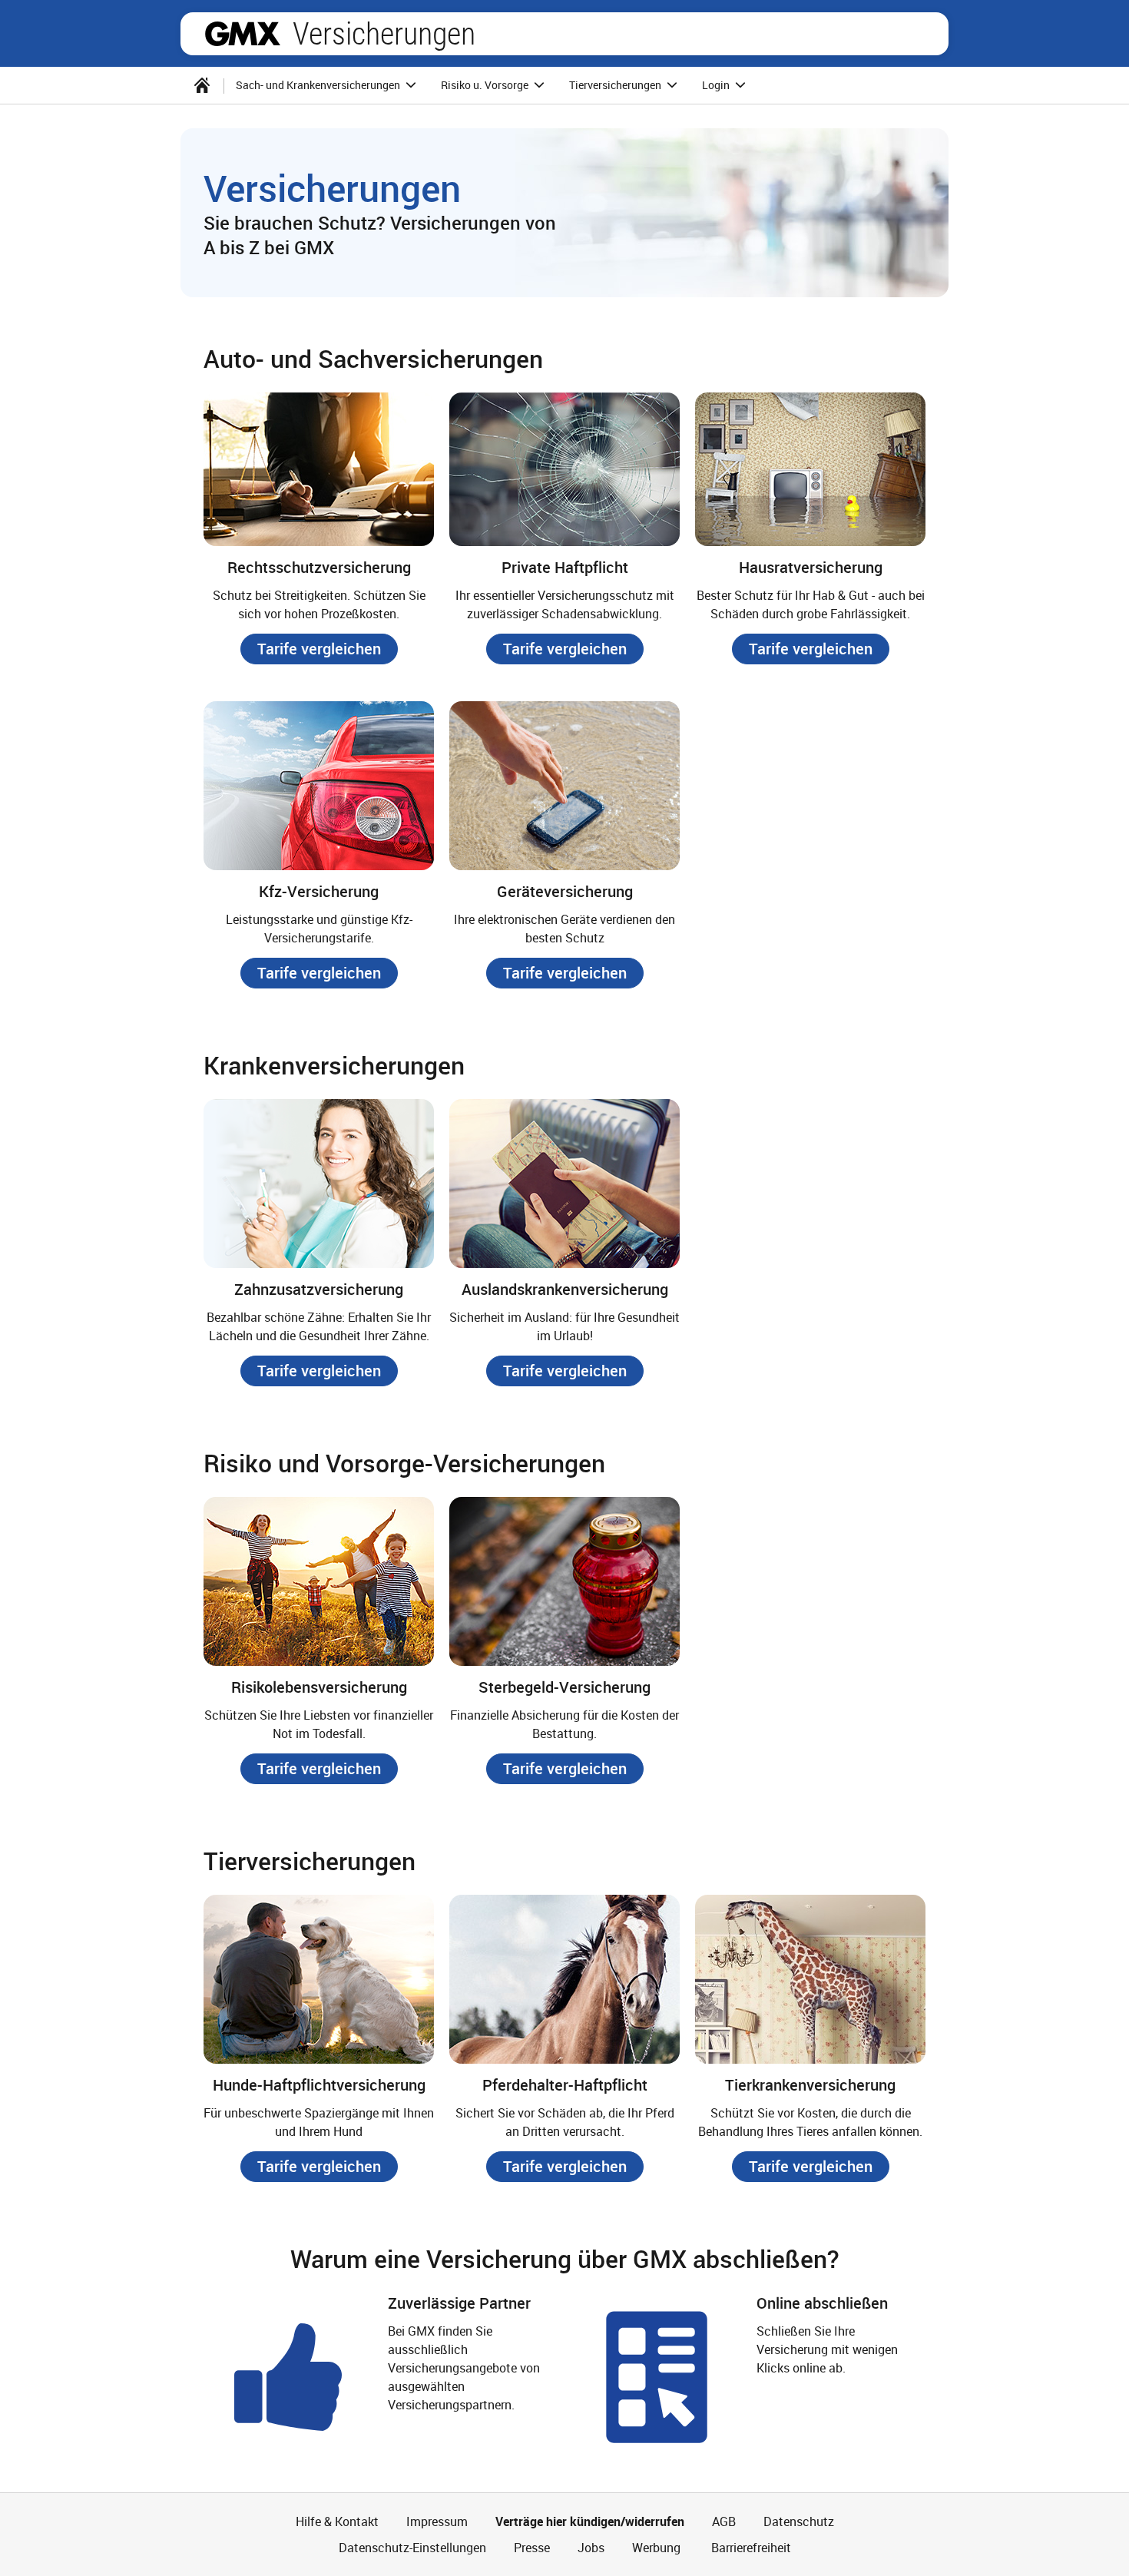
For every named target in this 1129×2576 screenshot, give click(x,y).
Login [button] (717, 85)
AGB (724, 2521)
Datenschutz (799, 2521)
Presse (532, 2548)
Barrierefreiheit (750, 2548)
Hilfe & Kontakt (337, 2521)
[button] (319, 649)
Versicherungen (384, 34)
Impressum (437, 2521)
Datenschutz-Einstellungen (412, 2548)
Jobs (591, 2548)
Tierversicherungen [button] (616, 85)
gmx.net (243, 34)
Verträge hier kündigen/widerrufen (590, 2521)
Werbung (656, 2548)
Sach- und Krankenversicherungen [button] (319, 85)
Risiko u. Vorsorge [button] (486, 85)
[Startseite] (202, 85)
